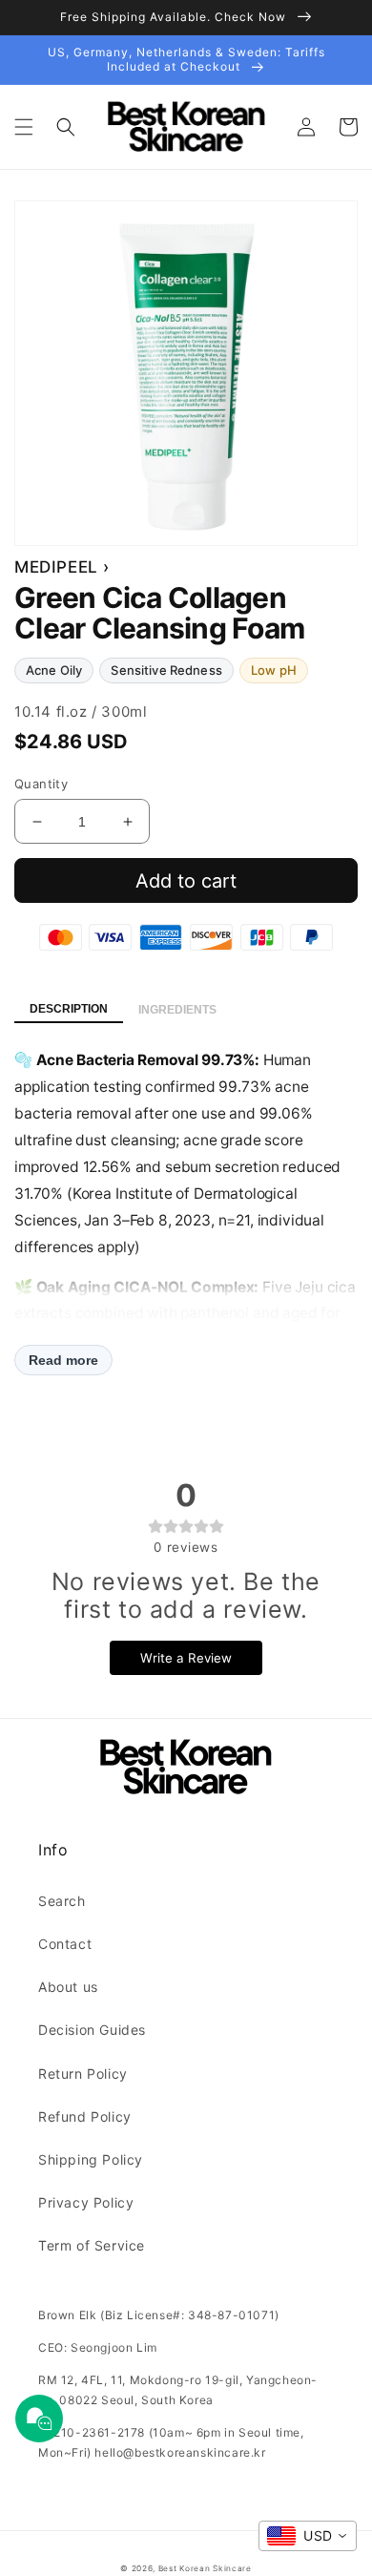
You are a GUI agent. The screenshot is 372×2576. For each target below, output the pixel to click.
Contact (65, 1944)
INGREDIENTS (177, 1010)
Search (62, 1901)
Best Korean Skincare (205, 2568)
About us (68, 1987)
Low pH (274, 670)
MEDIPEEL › (62, 567)
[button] (24, 127)
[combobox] (308, 2536)
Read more (63, 1360)
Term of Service (92, 2245)
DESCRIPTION (69, 1009)
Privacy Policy (86, 2202)
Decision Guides (92, 2030)
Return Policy (83, 2073)
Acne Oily (54, 670)
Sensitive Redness (166, 670)
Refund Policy (85, 2116)
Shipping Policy (91, 2159)
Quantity (41, 784)
